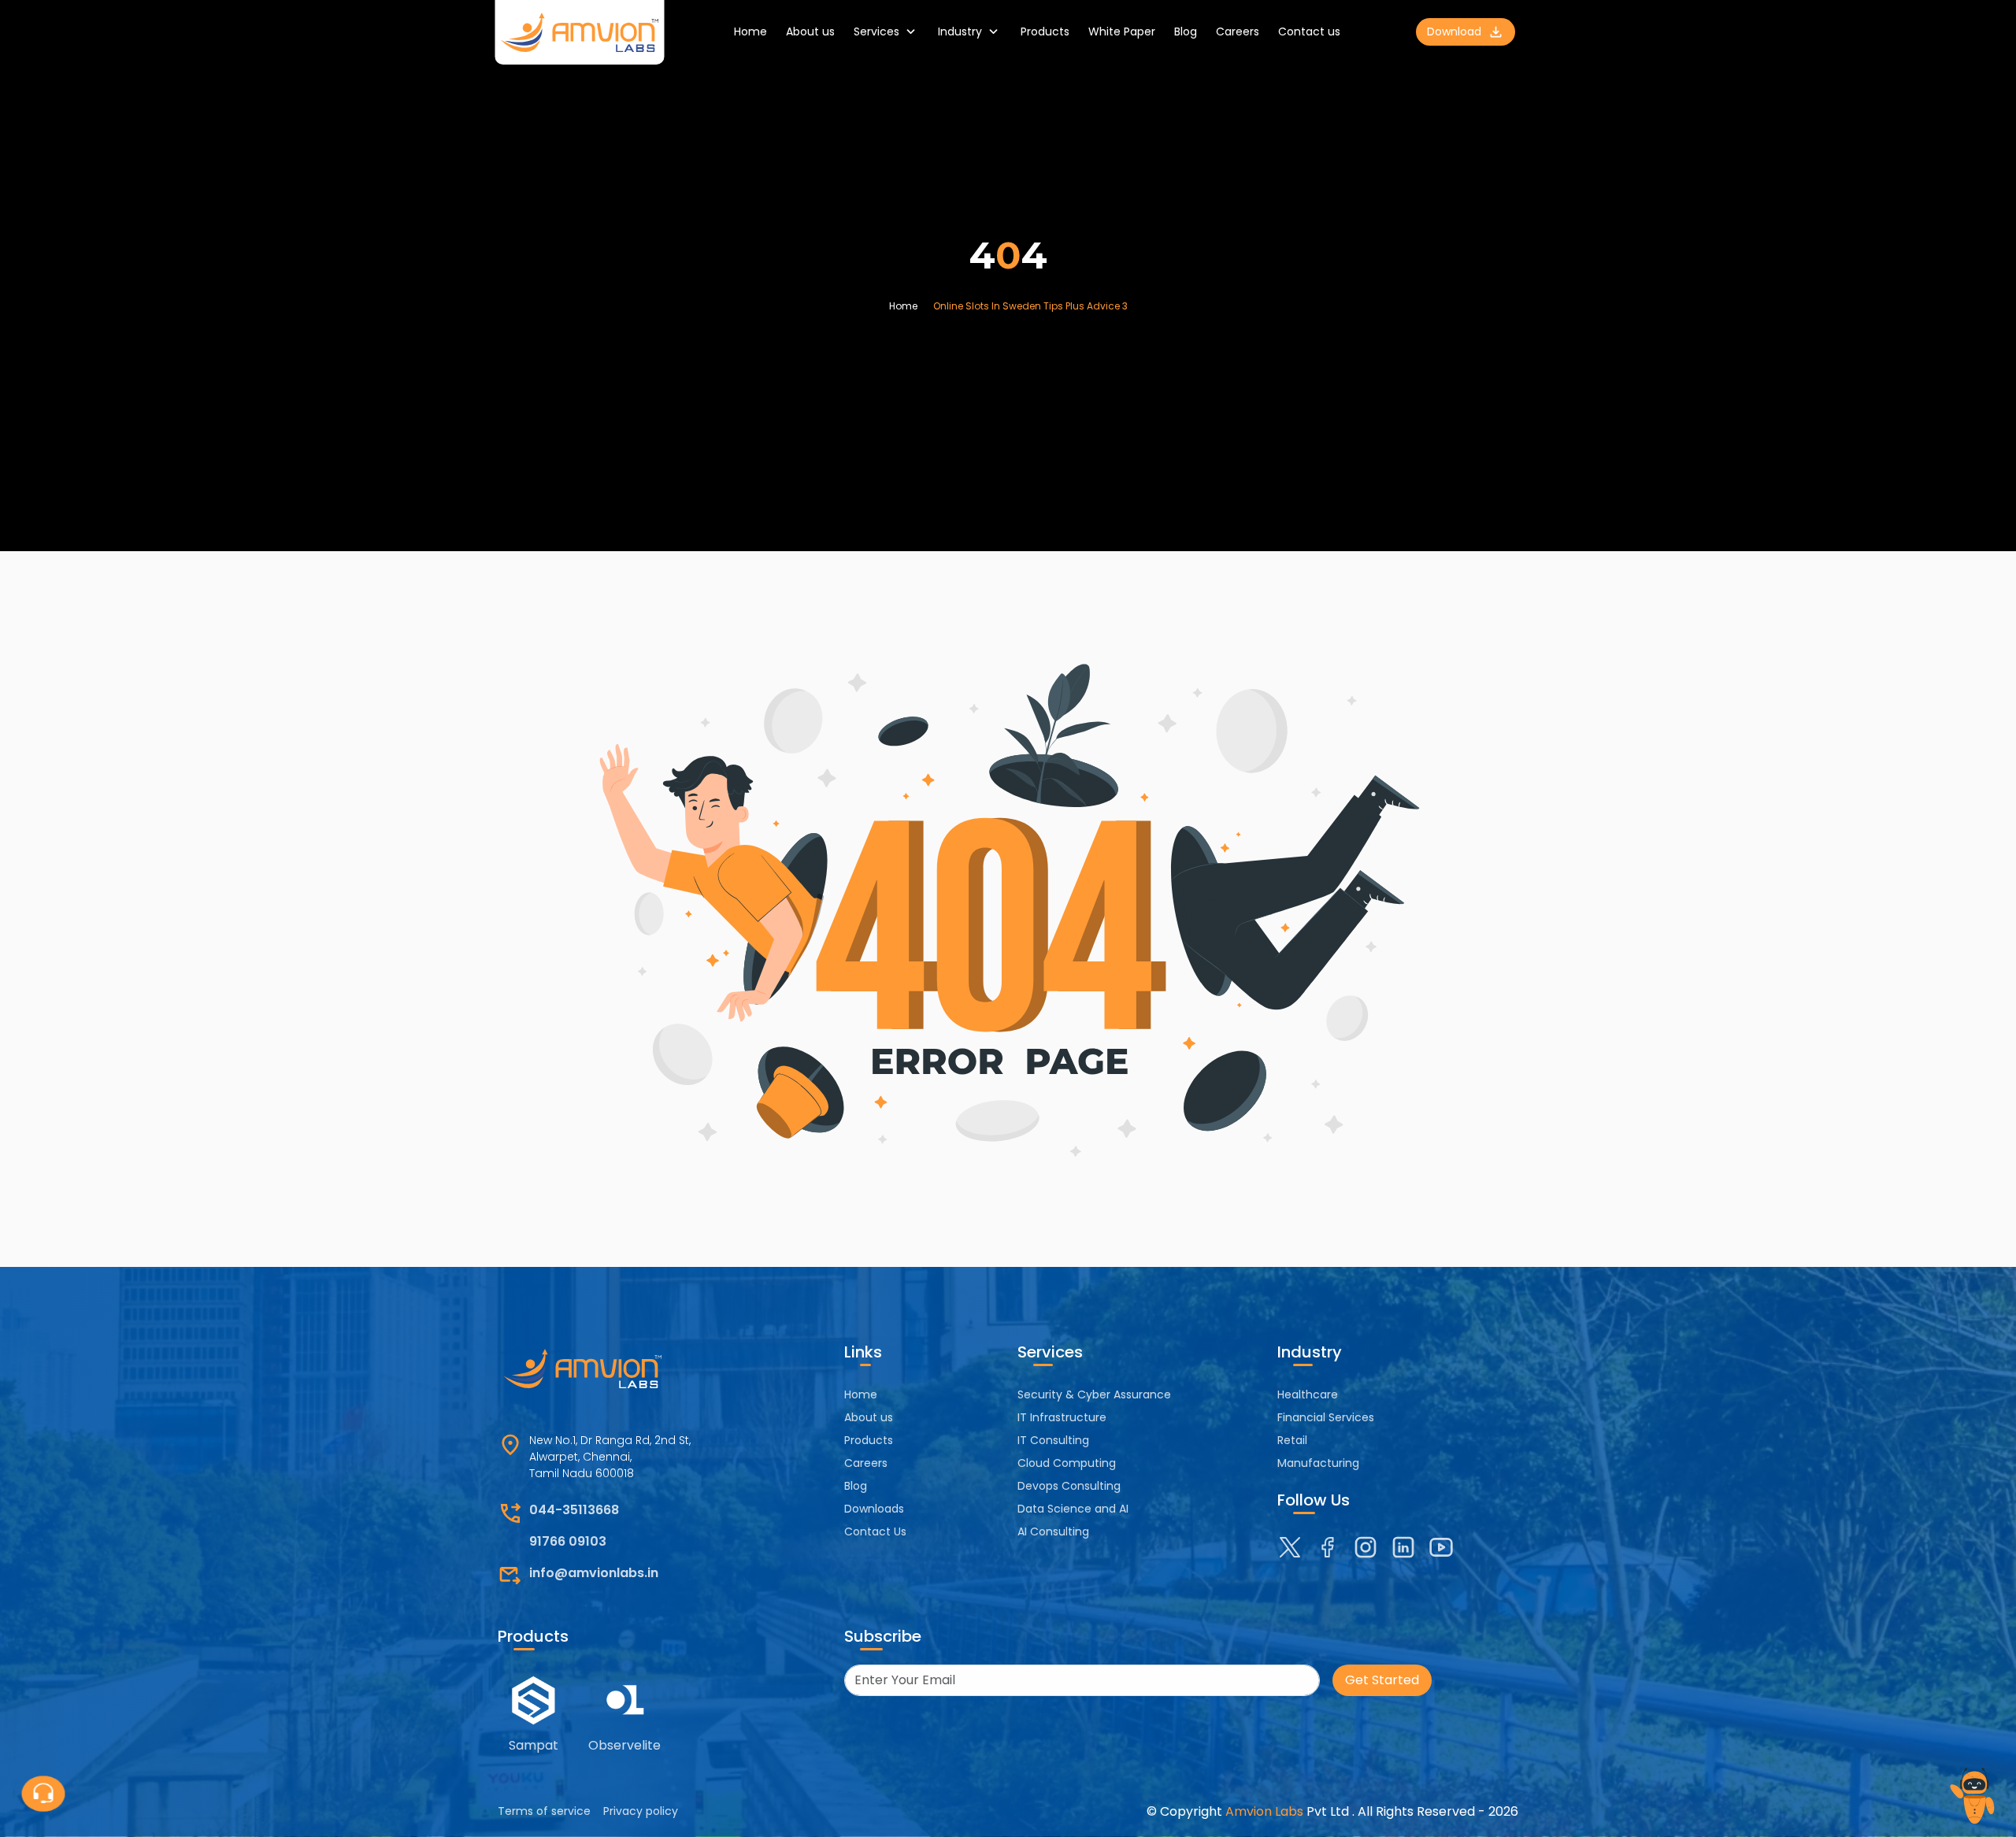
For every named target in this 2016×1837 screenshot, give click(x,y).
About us (810, 31)
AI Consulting (1053, 1531)
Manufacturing (1318, 1463)
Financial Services (1326, 1417)
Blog (1186, 31)
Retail (1292, 1440)
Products (1045, 31)
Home (750, 31)
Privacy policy (641, 1811)
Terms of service (544, 1811)
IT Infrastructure (1062, 1417)
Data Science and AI (1073, 1509)
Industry (960, 31)
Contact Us (875, 1531)
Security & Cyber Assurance (1094, 1394)
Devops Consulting (1069, 1486)
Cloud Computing (1067, 1463)
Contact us (1309, 31)
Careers (1238, 31)
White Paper (1122, 31)
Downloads (874, 1509)
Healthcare (1308, 1394)
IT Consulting (1053, 1440)
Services (876, 31)
